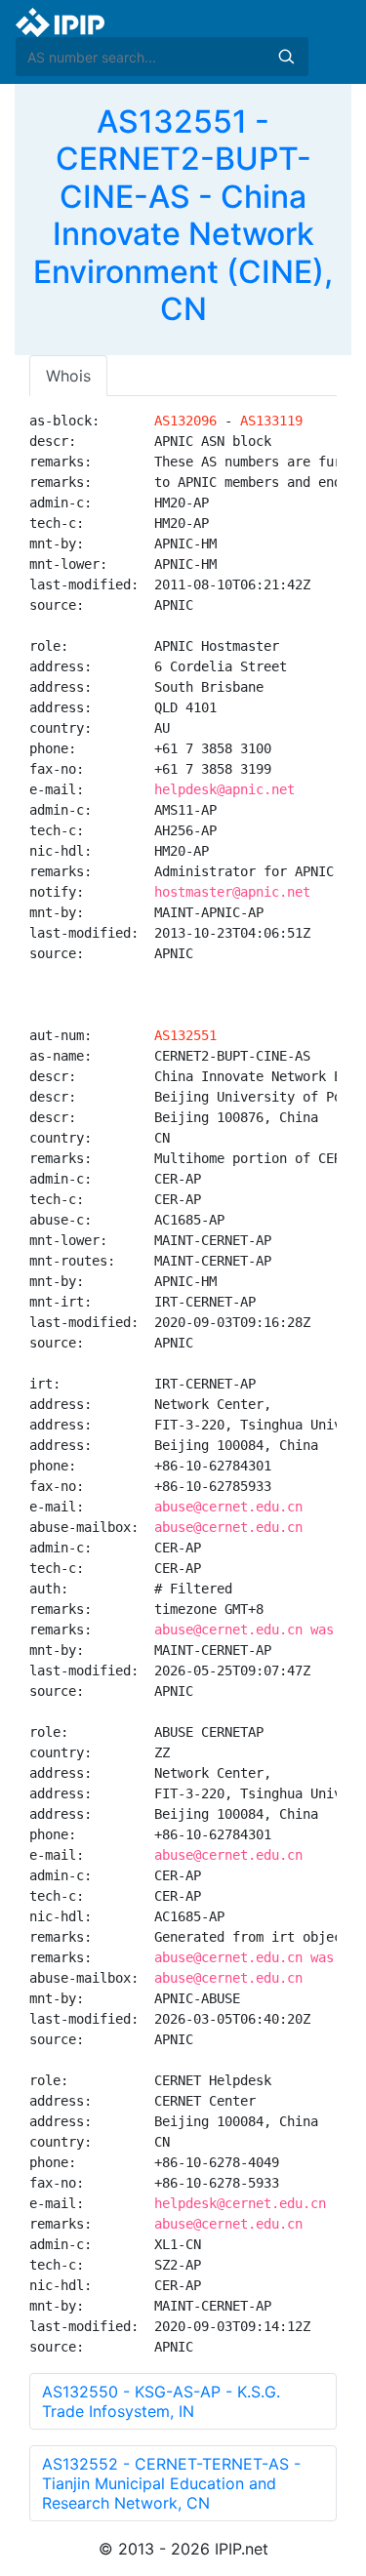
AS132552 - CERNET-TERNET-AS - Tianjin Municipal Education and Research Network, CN (171, 2483)
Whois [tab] (68, 376)
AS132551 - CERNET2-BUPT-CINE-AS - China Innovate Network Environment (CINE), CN (183, 215)
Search (286, 57)
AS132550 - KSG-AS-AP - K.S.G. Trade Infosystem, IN (161, 2401)
